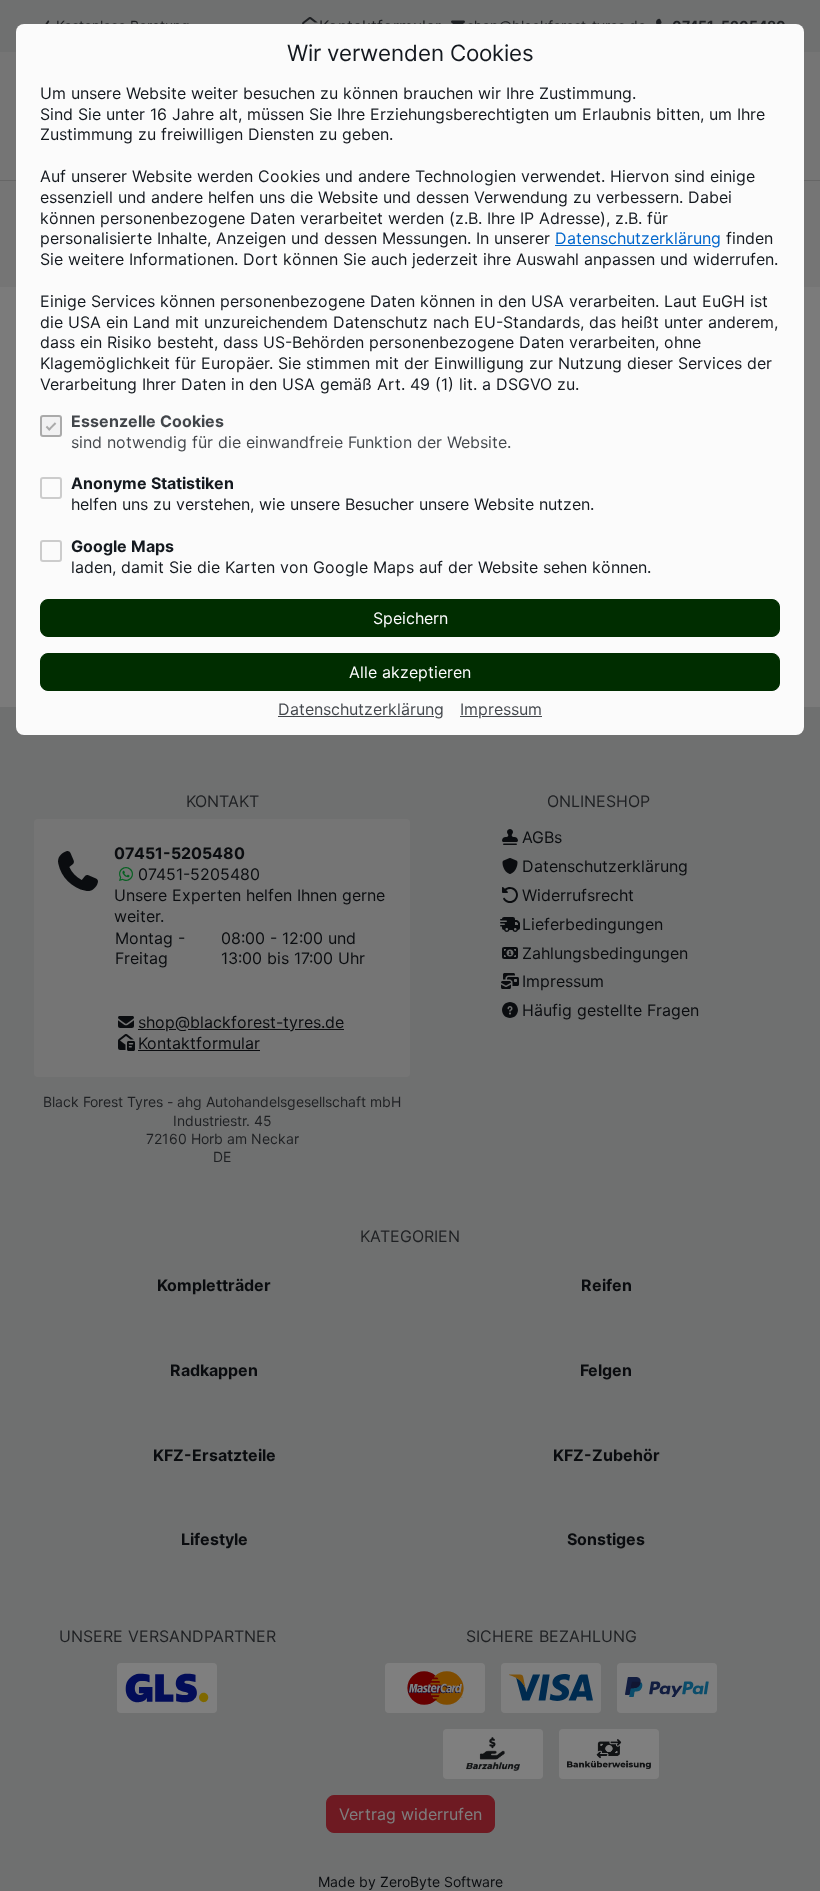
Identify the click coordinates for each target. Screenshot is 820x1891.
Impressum (501, 709)
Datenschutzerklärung (638, 238)
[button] (410, 618)
